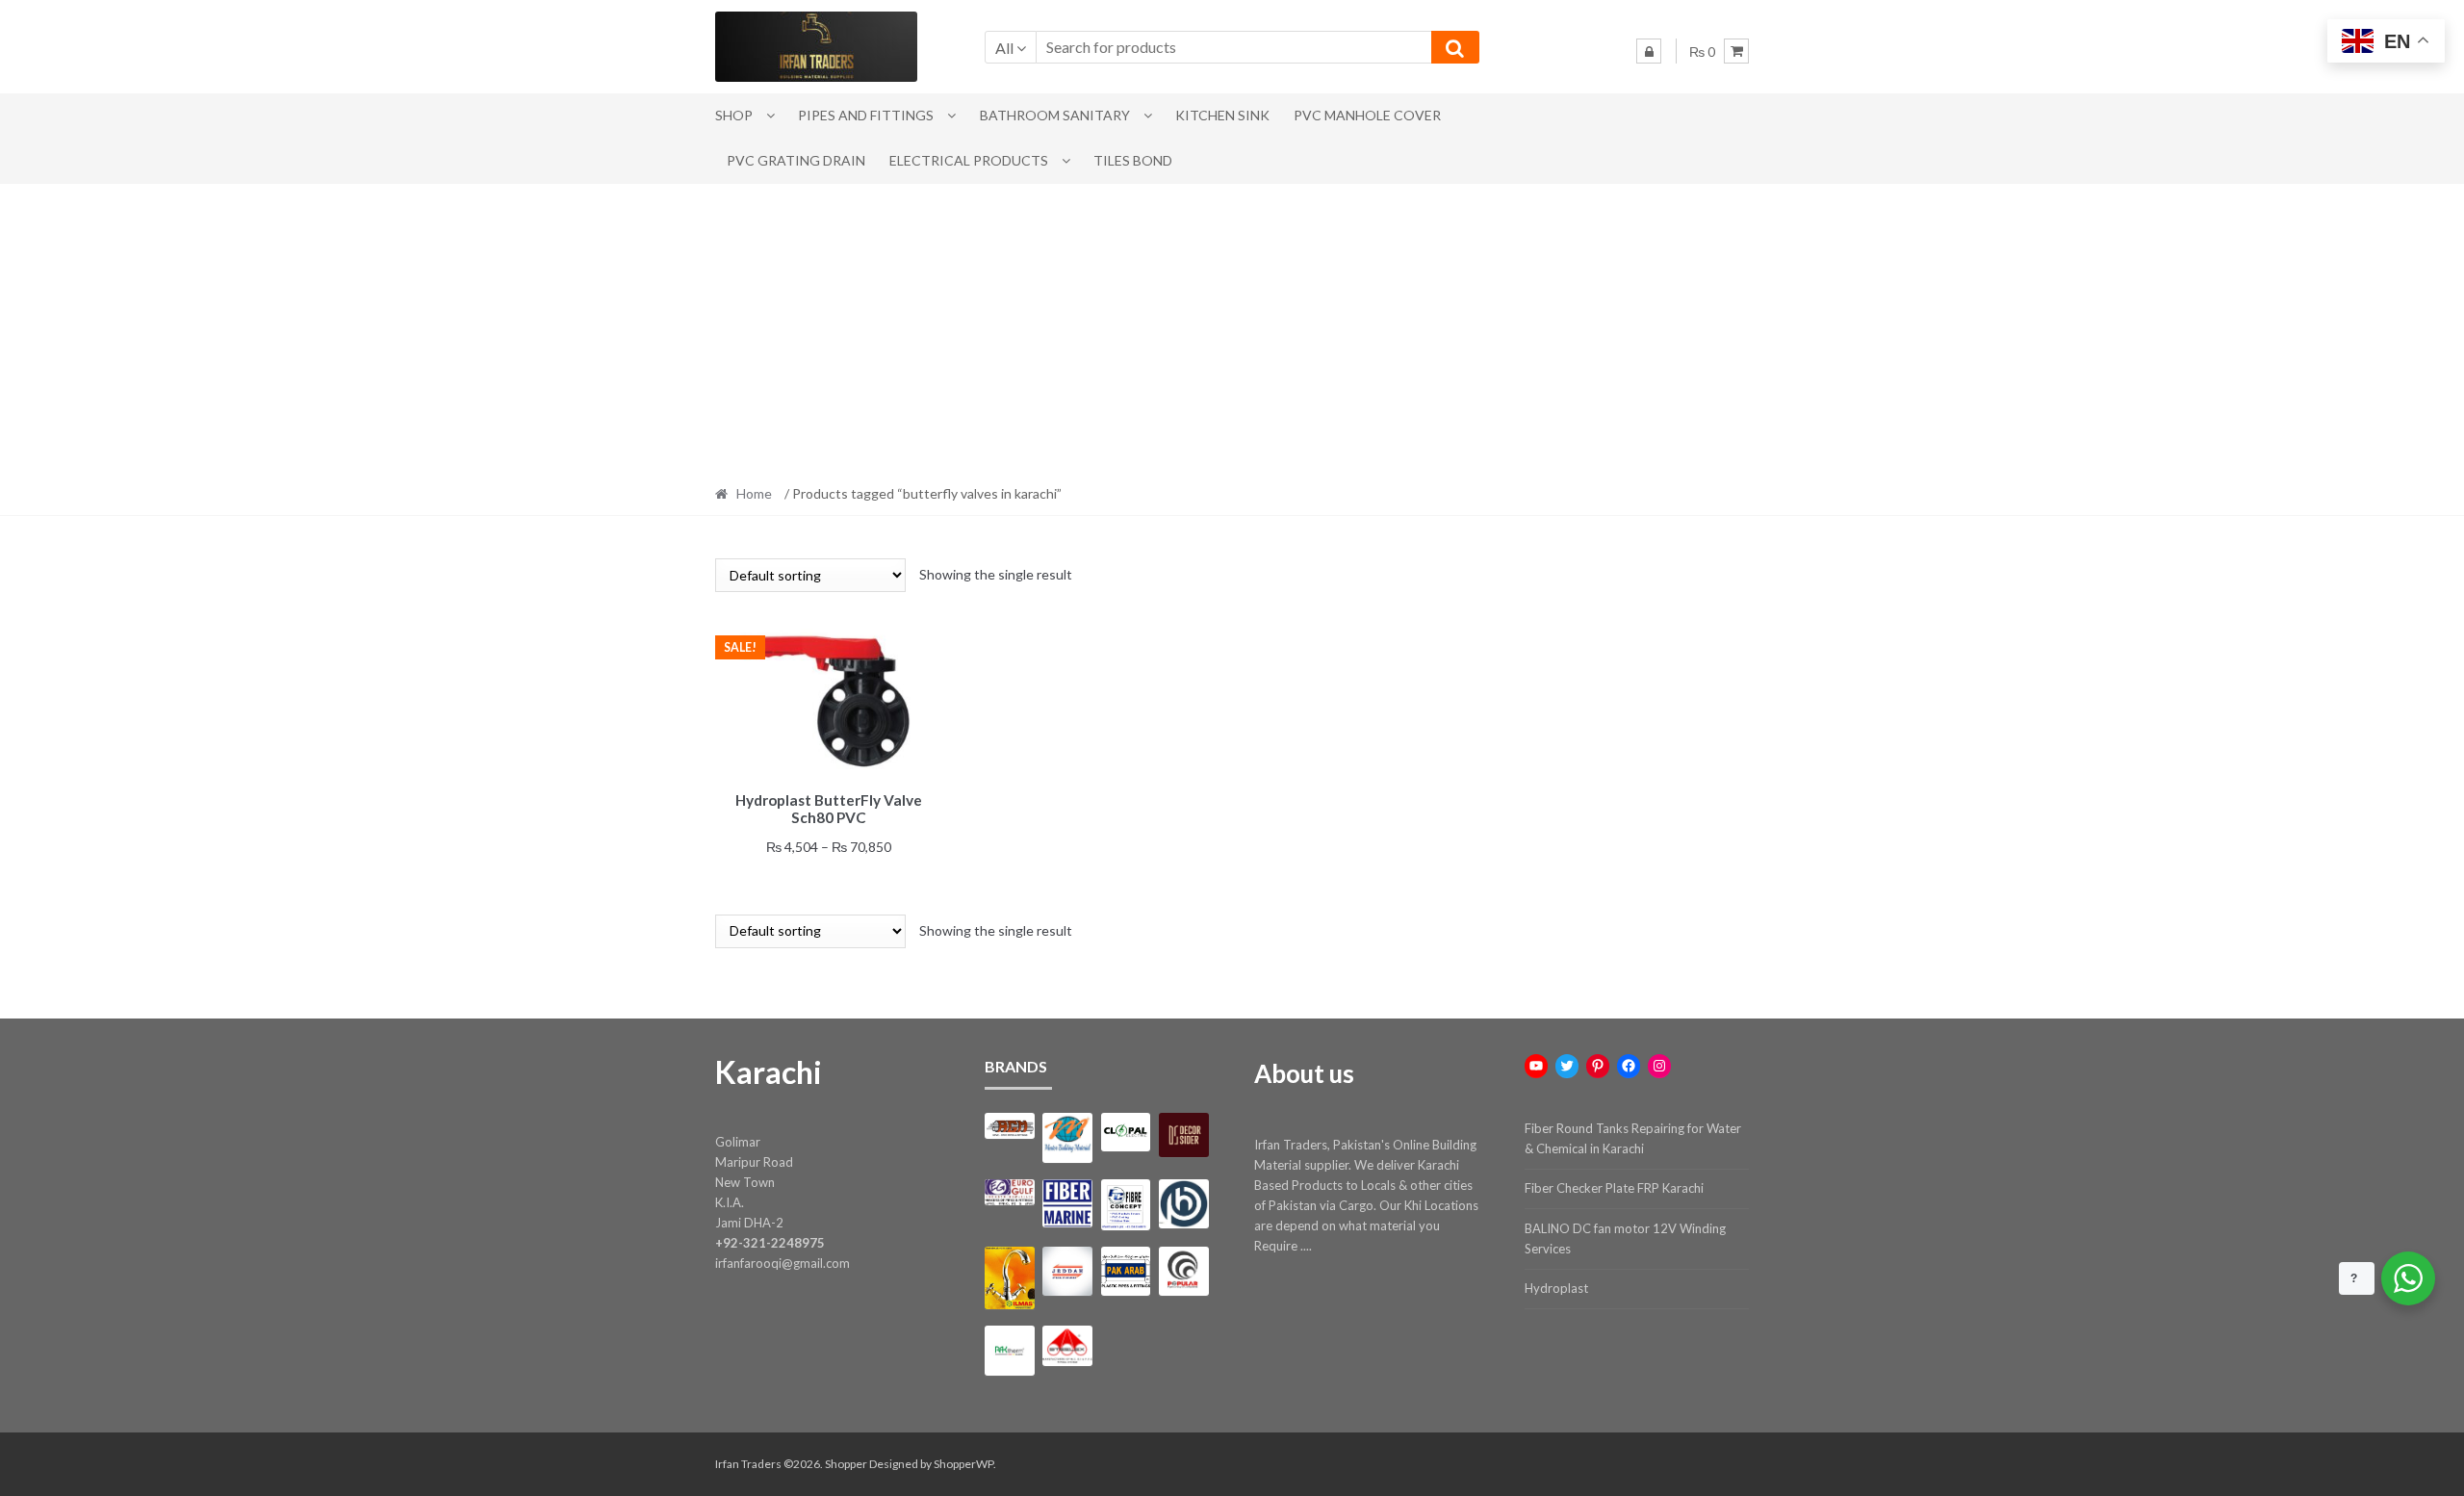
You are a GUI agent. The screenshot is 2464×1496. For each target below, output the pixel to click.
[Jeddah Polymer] (1067, 1271)
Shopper (846, 1464)
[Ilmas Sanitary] (1009, 1278)
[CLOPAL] (1126, 1132)
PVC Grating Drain (796, 160)
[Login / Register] (1649, 51)
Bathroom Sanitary (1055, 115)
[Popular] (1183, 1271)
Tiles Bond (1133, 160)
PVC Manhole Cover (1367, 115)
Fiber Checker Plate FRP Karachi (1614, 1188)
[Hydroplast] (1183, 1204)
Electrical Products (969, 160)
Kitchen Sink (1222, 115)
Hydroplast (1556, 1288)
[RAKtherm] (1009, 1350)
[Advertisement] (1232, 328)
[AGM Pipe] (1009, 1126)
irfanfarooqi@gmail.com (783, 1263)
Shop (734, 115)
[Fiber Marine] (1067, 1204)
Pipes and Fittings (866, 115)
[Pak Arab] (1126, 1271)
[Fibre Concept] (1126, 1205)
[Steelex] (1067, 1346)
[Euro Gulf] (1009, 1192)
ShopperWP (963, 1464)
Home (754, 493)
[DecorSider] (1183, 1135)
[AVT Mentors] (1067, 1138)
